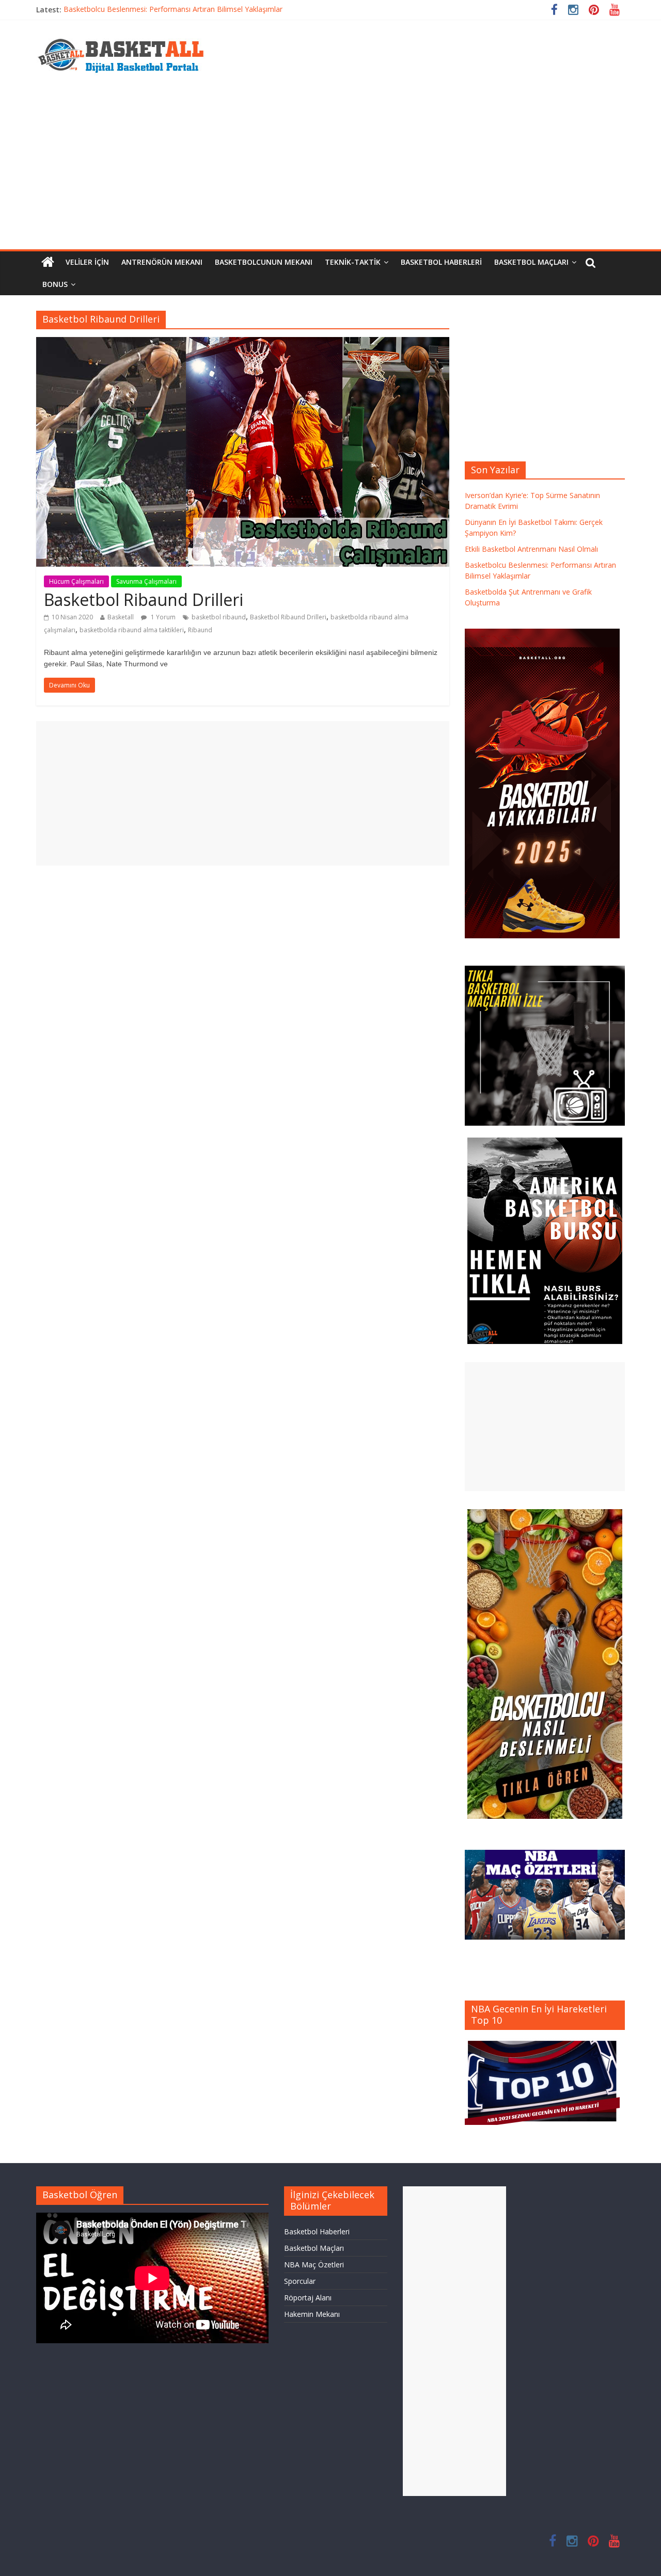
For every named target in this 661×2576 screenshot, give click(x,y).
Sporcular (300, 2281)
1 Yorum (162, 617)
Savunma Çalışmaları (146, 581)
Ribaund (200, 630)
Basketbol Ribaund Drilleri (144, 599)
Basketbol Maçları (531, 262)
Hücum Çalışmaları (76, 581)
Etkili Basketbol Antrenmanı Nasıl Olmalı (531, 549)
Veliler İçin (87, 262)
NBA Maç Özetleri (314, 2265)
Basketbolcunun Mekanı (264, 262)
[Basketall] (128, 36)
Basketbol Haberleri (441, 262)
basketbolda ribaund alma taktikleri (132, 630)
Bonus (55, 284)
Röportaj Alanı (308, 2298)
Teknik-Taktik (353, 262)
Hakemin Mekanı (312, 2314)
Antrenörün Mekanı (162, 262)
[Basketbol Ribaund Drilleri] (243, 343)
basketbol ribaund (219, 617)
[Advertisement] (330, 172)
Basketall (121, 617)
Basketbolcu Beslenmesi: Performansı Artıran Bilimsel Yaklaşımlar (173, 10)
